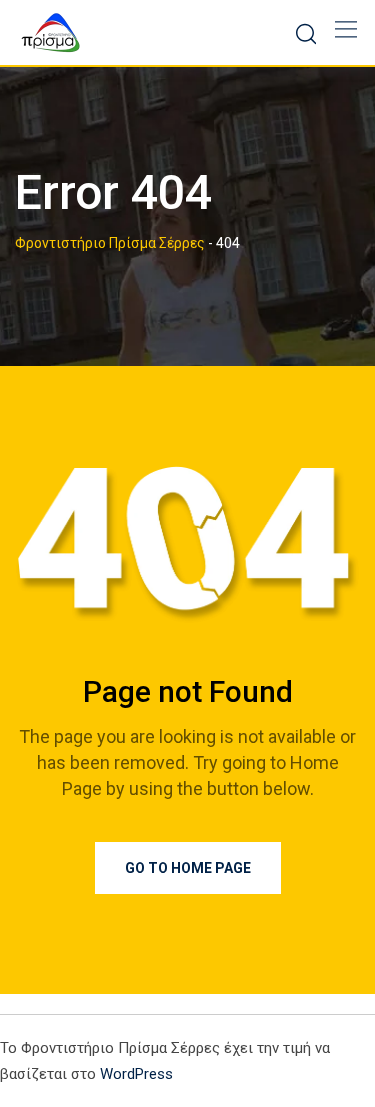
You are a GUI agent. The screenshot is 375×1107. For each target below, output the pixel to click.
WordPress (136, 1074)
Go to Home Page (188, 868)
